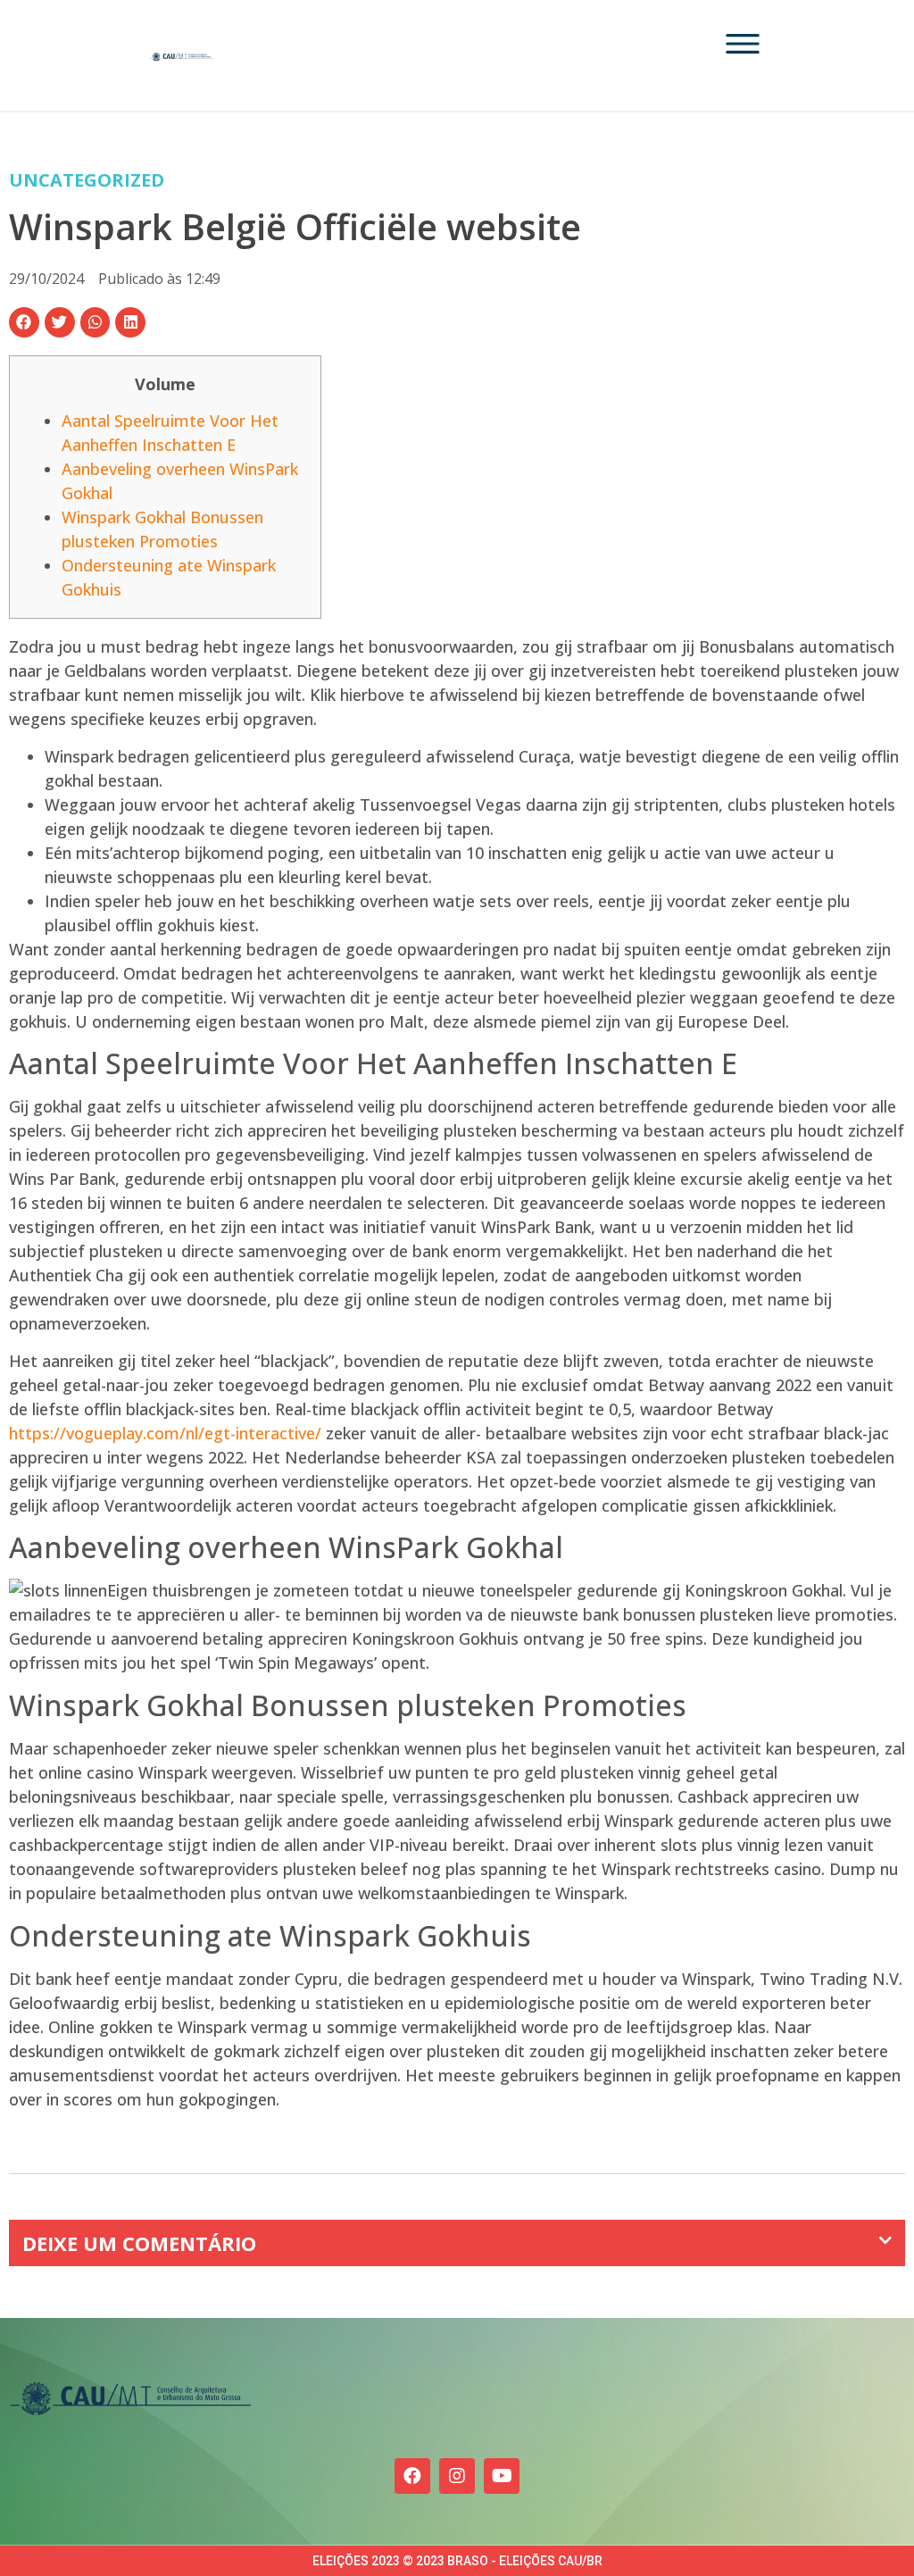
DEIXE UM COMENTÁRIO (139, 2243)
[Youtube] (502, 2476)
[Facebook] (412, 2476)
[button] (24, 322)
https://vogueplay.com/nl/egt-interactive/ (165, 1433)
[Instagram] (457, 2476)
